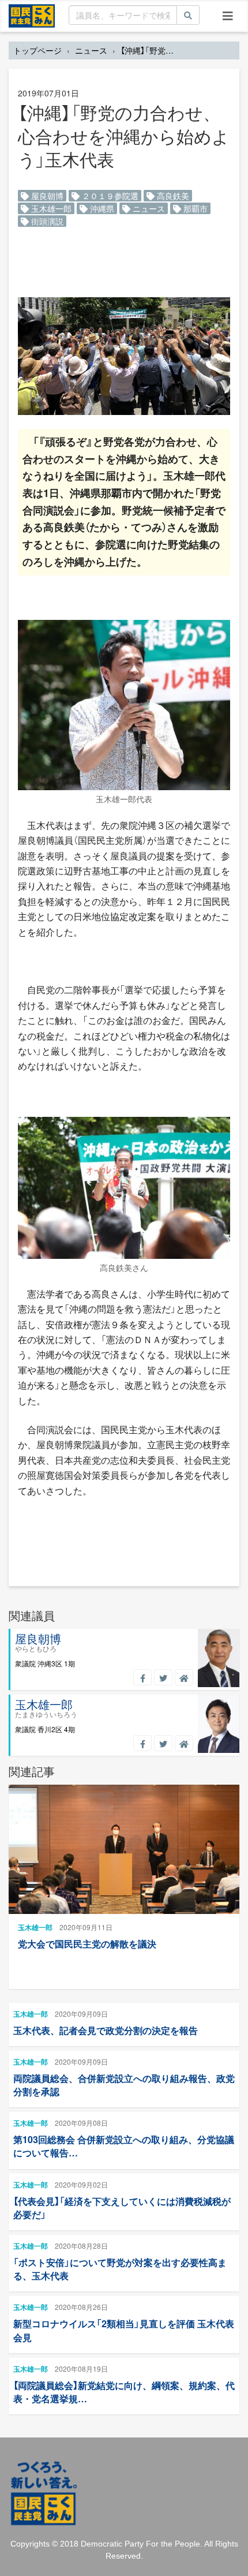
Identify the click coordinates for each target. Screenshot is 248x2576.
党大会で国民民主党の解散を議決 (87, 1944)
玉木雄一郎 (50, 208)
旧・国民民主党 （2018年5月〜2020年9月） (32, 15)
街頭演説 (46, 221)
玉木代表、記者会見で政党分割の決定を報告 (106, 2030)
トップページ (37, 50)
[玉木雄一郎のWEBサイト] (184, 1743)
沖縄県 (101, 208)
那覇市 (194, 208)
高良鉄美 (172, 196)
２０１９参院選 (109, 196)
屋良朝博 (46, 196)
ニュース (91, 50)
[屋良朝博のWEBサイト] (184, 1677)
